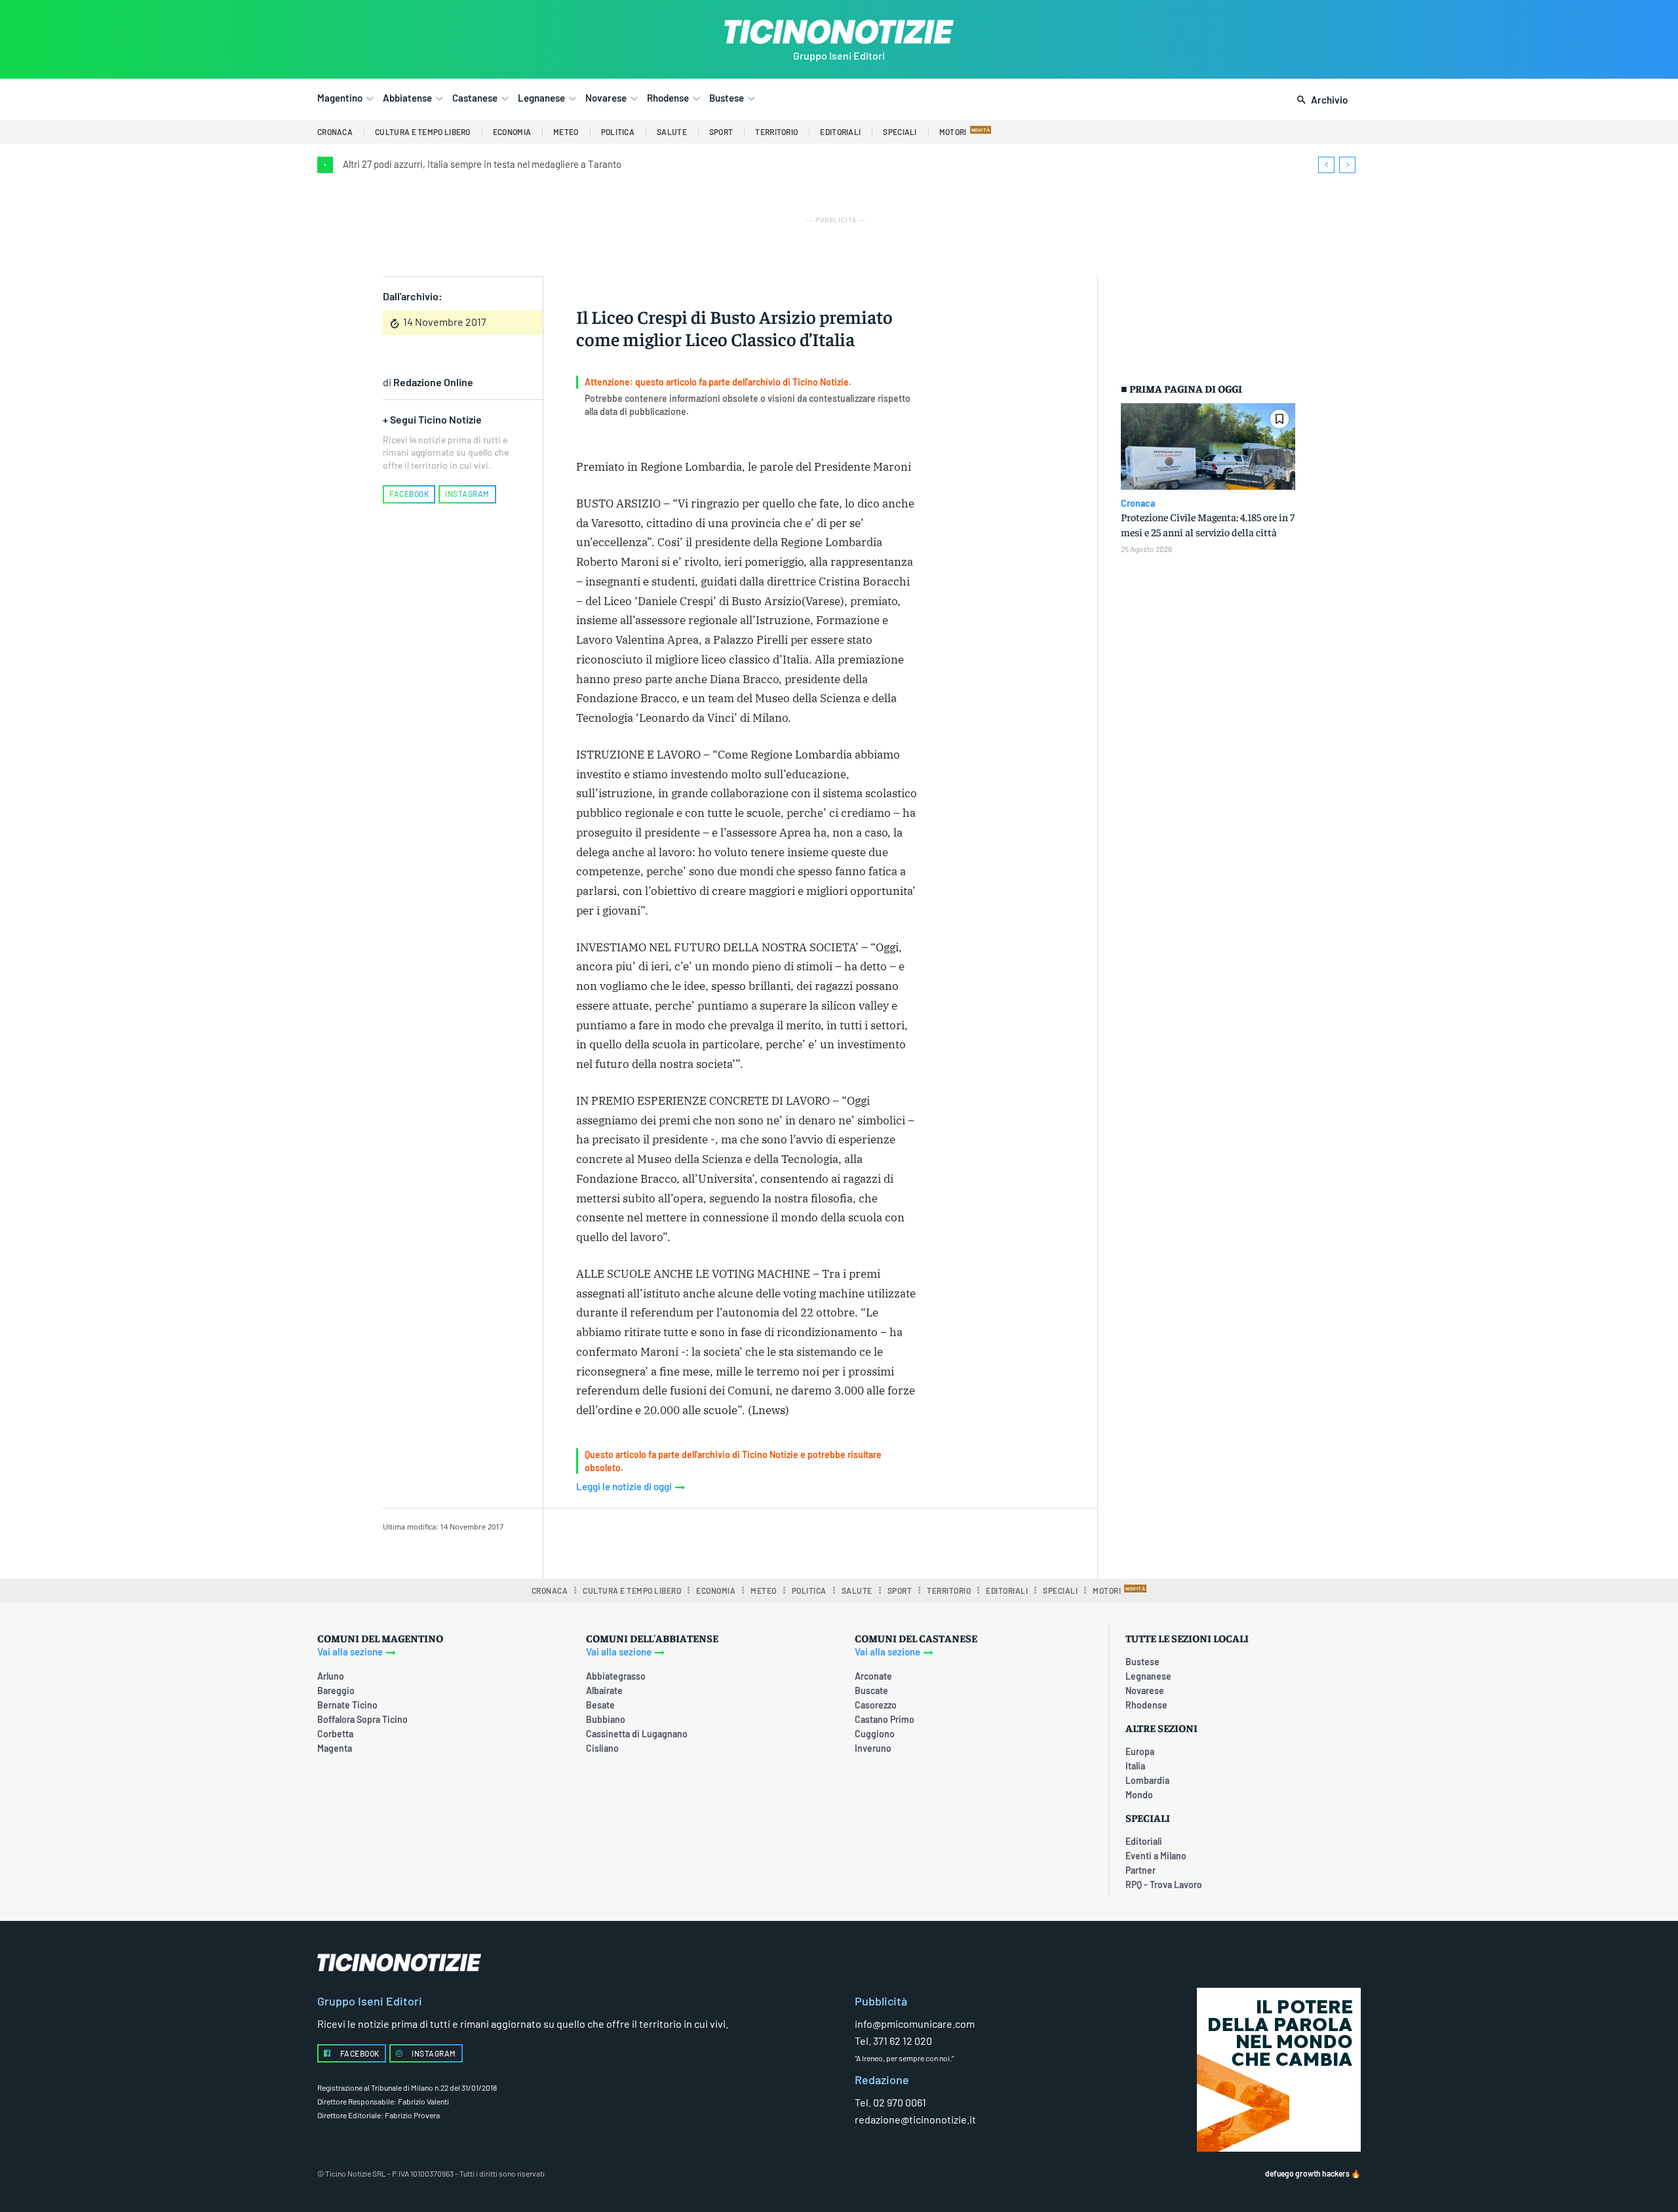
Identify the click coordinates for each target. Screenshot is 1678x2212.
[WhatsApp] (771, 1541)
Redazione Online (433, 382)
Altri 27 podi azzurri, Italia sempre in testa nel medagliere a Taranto (482, 164)
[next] (1347, 165)
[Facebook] (681, 1541)
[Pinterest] (741, 1541)
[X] (711, 1541)
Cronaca (1138, 504)
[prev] (1326, 165)
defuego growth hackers (1307, 2173)
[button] (1320, 100)
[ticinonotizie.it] (839, 32)
